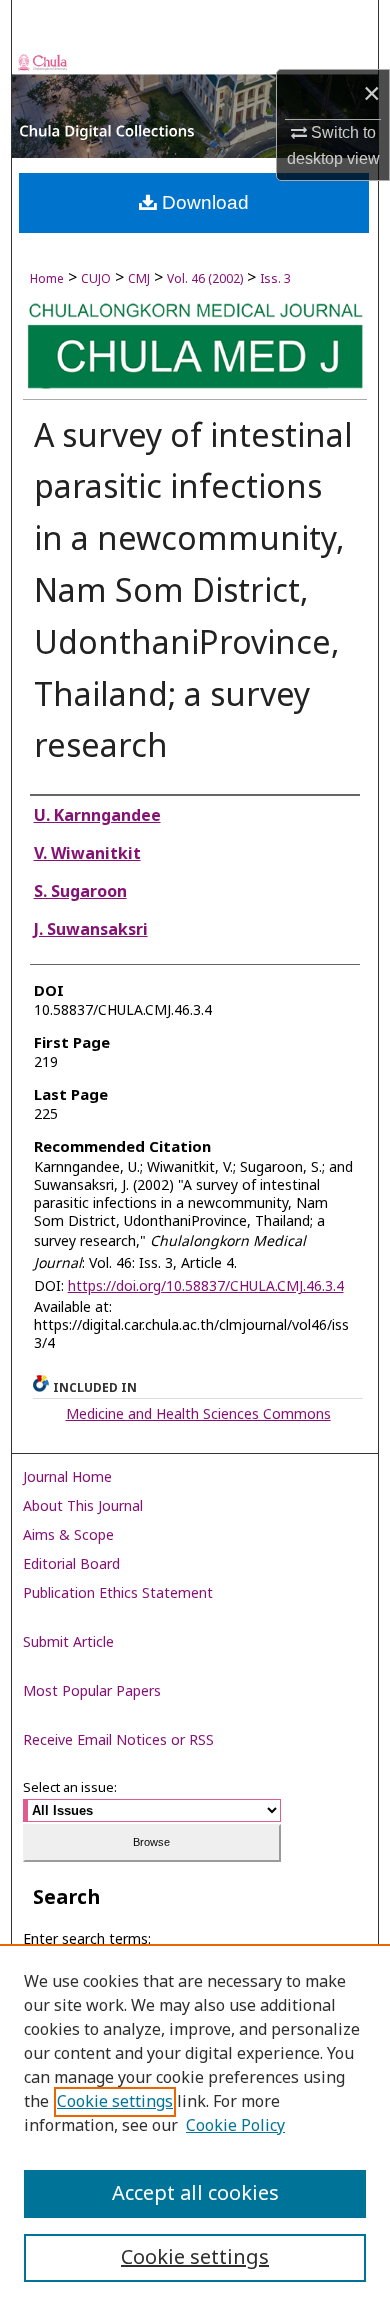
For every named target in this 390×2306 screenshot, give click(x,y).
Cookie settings (115, 2102)
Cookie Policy (235, 2126)
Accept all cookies (195, 2194)
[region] (195, 2125)
